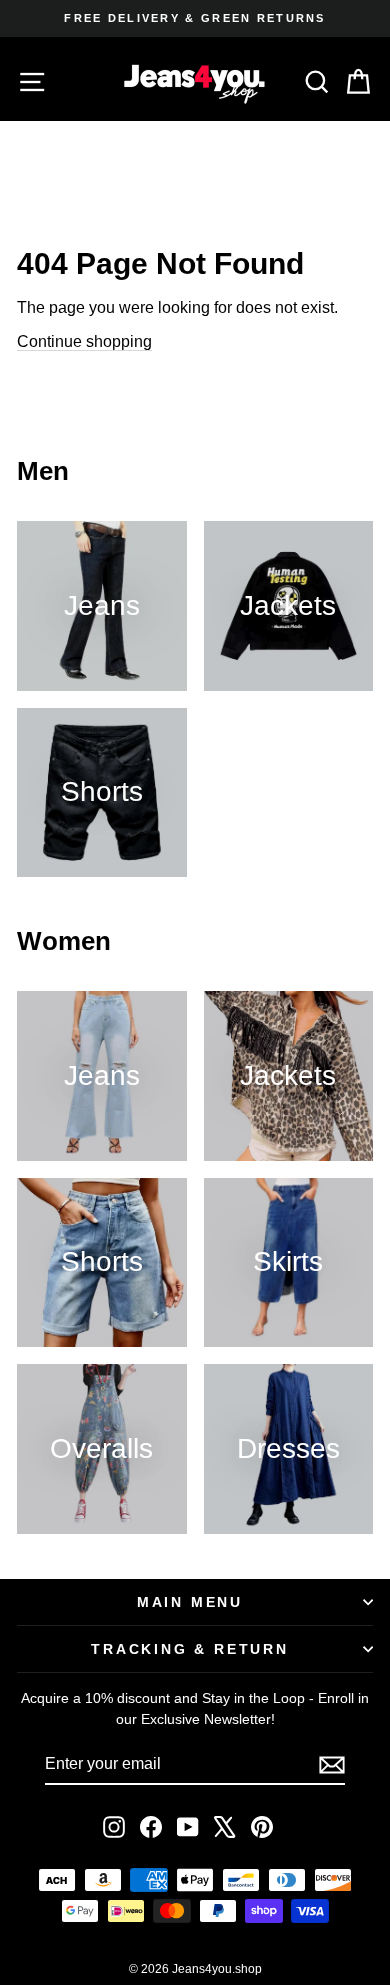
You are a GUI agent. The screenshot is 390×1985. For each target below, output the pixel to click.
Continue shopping (84, 341)
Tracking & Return (190, 1649)
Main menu (190, 1602)
